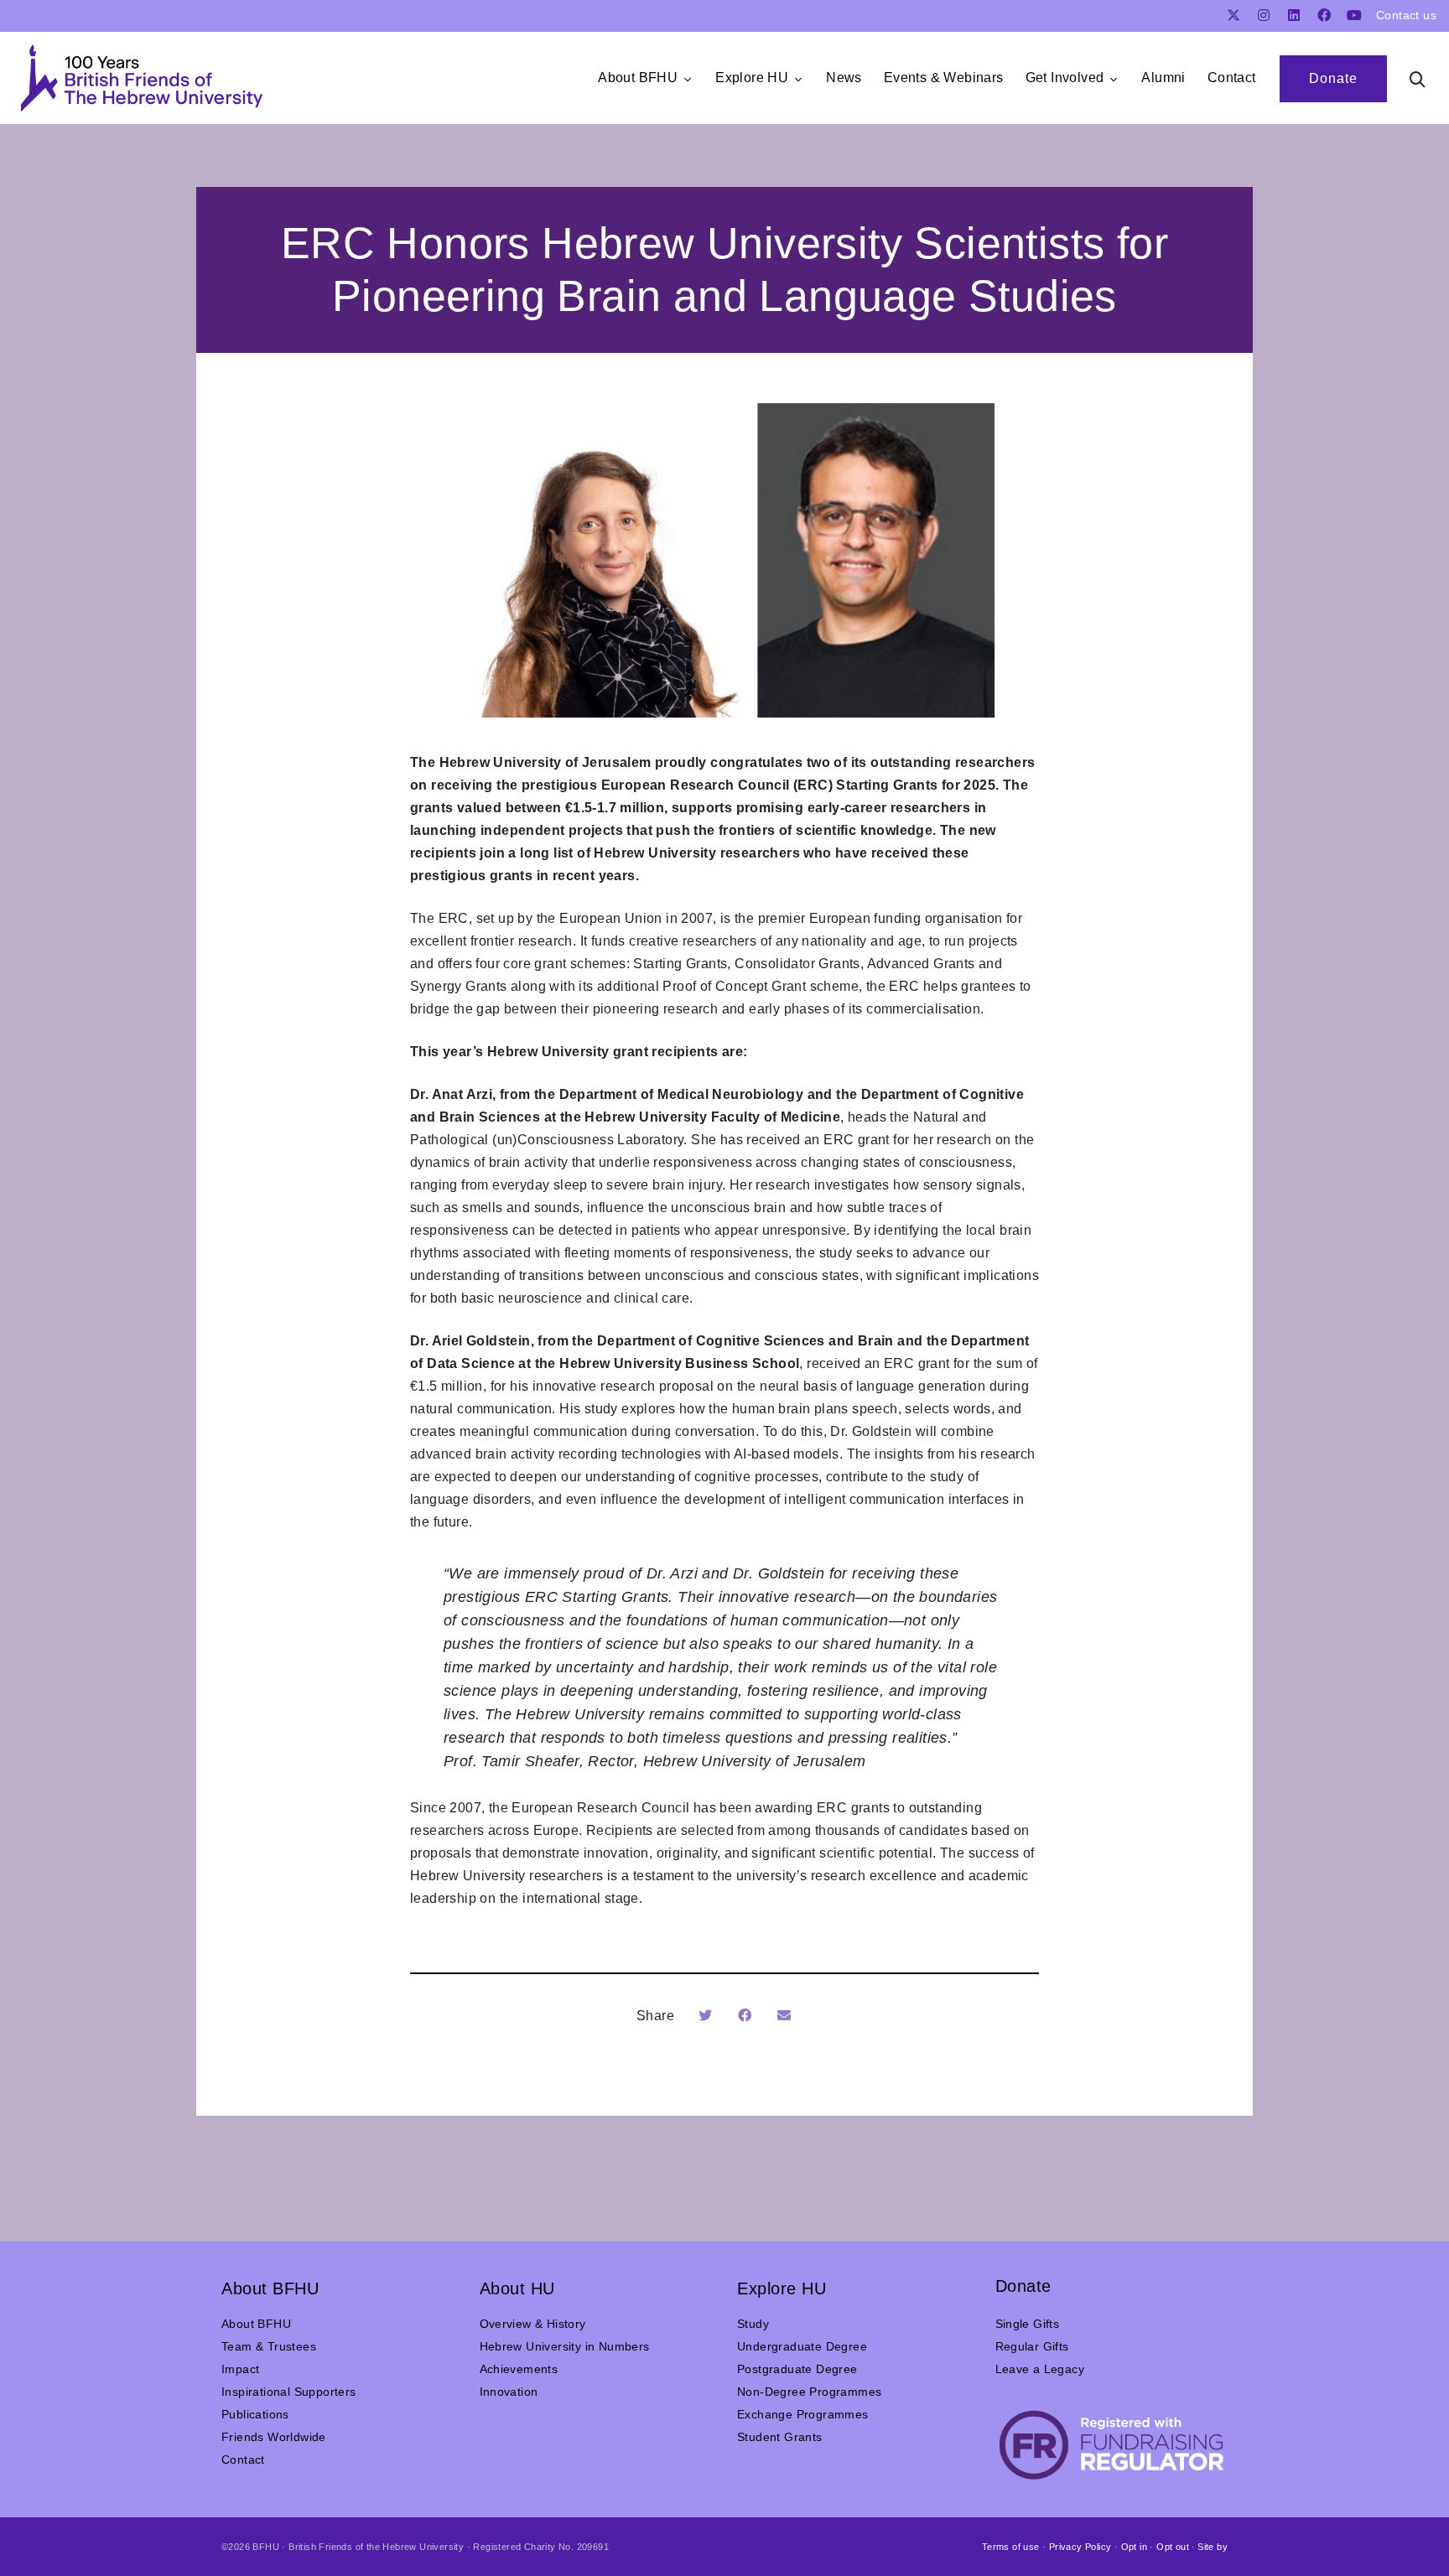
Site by (1213, 2547)
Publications (255, 2414)
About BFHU (256, 2324)
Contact (243, 2459)
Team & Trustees (269, 2346)
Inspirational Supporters (289, 2392)
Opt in (1134, 2547)
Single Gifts (1028, 2324)
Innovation (509, 2392)
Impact (240, 2369)
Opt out (1173, 2547)
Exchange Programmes (803, 2414)
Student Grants (780, 2437)
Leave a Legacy (1040, 2369)
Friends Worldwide (274, 2437)
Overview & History (533, 2324)
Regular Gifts (1032, 2346)
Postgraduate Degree (797, 2369)
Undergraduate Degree (802, 2346)
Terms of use (1011, 2547)
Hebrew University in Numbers (565, 2346)
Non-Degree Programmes (809, 2392)
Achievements (519, 2369)
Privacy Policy (1080, 2547)
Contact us (1406, 15)
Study (753, 2324)
